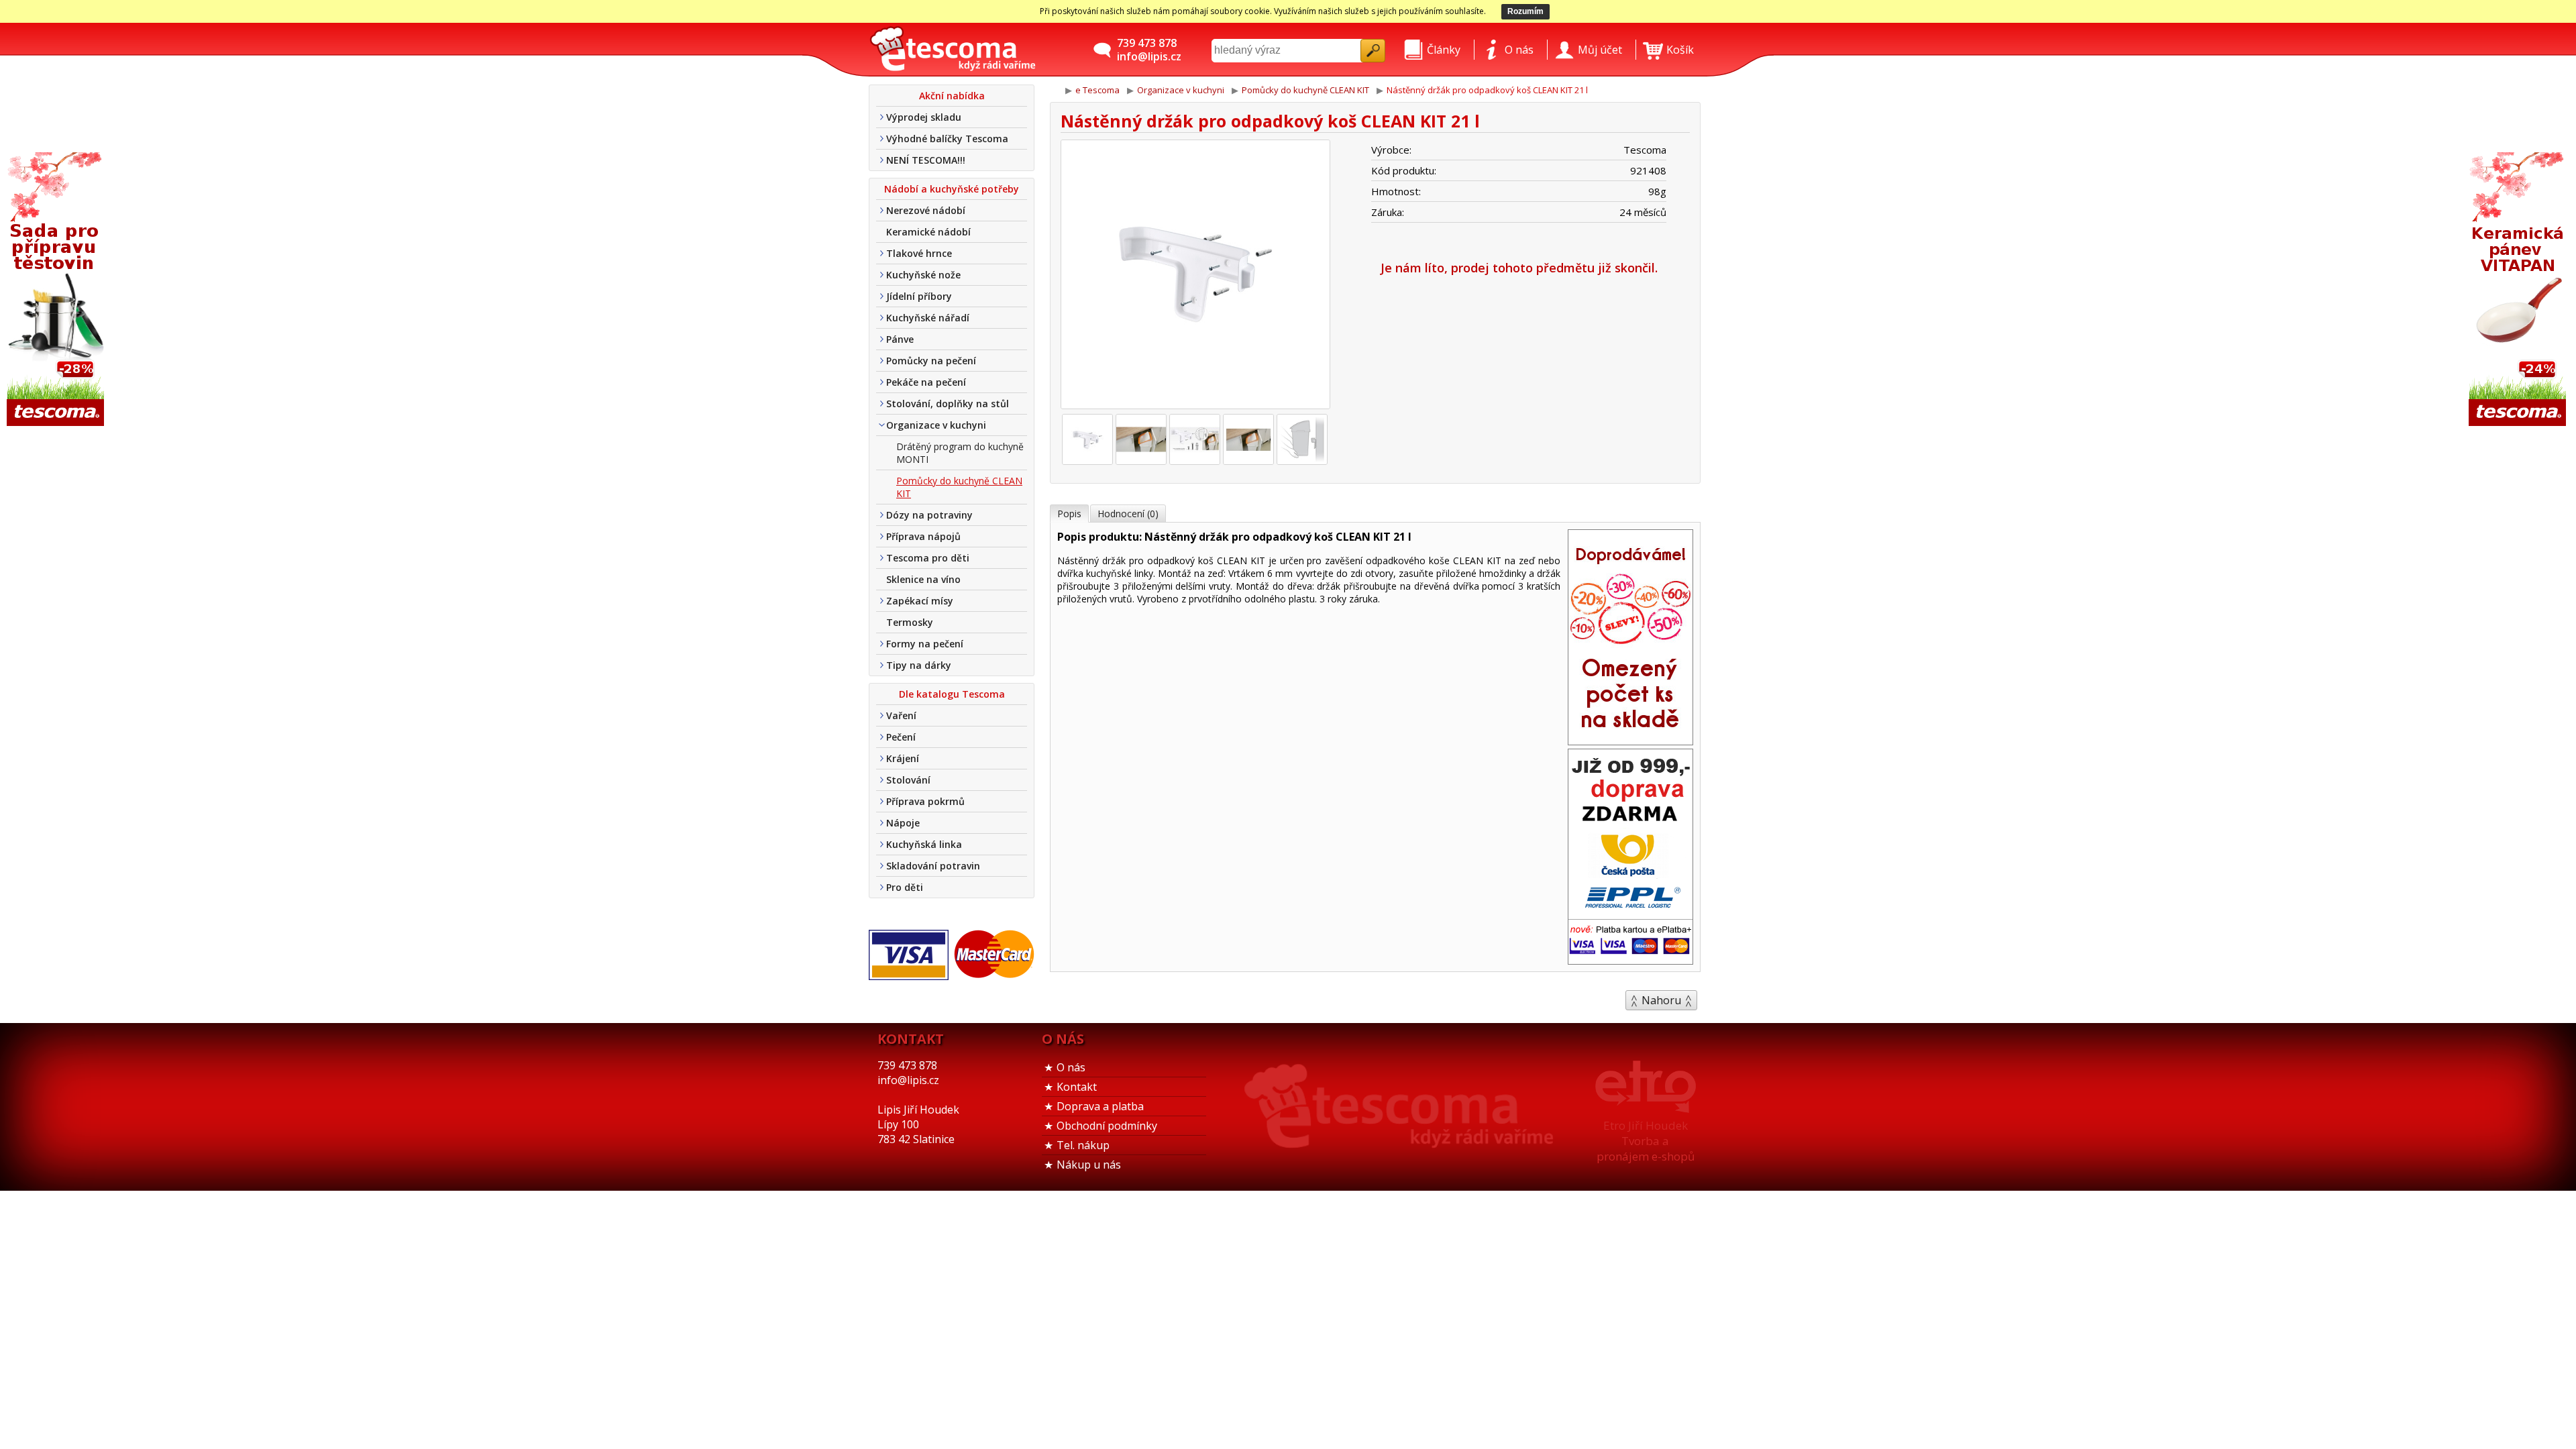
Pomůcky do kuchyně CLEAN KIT (959, 487)
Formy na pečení (925, 644)
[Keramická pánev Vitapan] (2519, 290)
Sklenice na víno (923, 579)
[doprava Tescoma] (1630, 960)
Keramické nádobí (928, 232)
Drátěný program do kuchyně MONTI (960, 453)
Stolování (908, 780)
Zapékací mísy (920, 601)
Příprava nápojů (923, 536)
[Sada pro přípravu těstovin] (57, 290)
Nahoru (1661, 1000)
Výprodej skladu (924, 117)
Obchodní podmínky (1107, 1126)
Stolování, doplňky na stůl (948, 404)
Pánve (900, 339)
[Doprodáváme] (1630, 741)
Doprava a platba (1100, 1106)
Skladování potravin (933, 866)
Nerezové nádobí (926, 210)
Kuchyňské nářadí (928, 318)
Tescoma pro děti (928, 558)
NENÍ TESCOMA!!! (926, 160)
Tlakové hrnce (919, 253)
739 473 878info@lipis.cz (1149, 50)
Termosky (910, 622)
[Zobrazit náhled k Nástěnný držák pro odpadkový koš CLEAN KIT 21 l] (1195, 276)
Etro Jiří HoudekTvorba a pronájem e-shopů (1646, 1141)
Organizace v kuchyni (936, 425)
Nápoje (903, 823)
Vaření (901, 715)
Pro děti (905, 887)
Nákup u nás (1089, 1165)
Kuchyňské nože (923, 275)
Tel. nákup (1083, 1145)
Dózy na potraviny (929, 515)
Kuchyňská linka (924, 844)
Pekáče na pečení (926, 382)
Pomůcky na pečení (931, 361)
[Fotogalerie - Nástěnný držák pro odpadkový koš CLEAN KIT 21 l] (1087, 439)
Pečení (901, 737)
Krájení (903, 758)
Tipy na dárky (919, 665)
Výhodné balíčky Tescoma (947, 139)
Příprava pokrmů (925, 801)
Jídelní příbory (919, 296)
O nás (1071, 1067)
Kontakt (1077, 1087)
